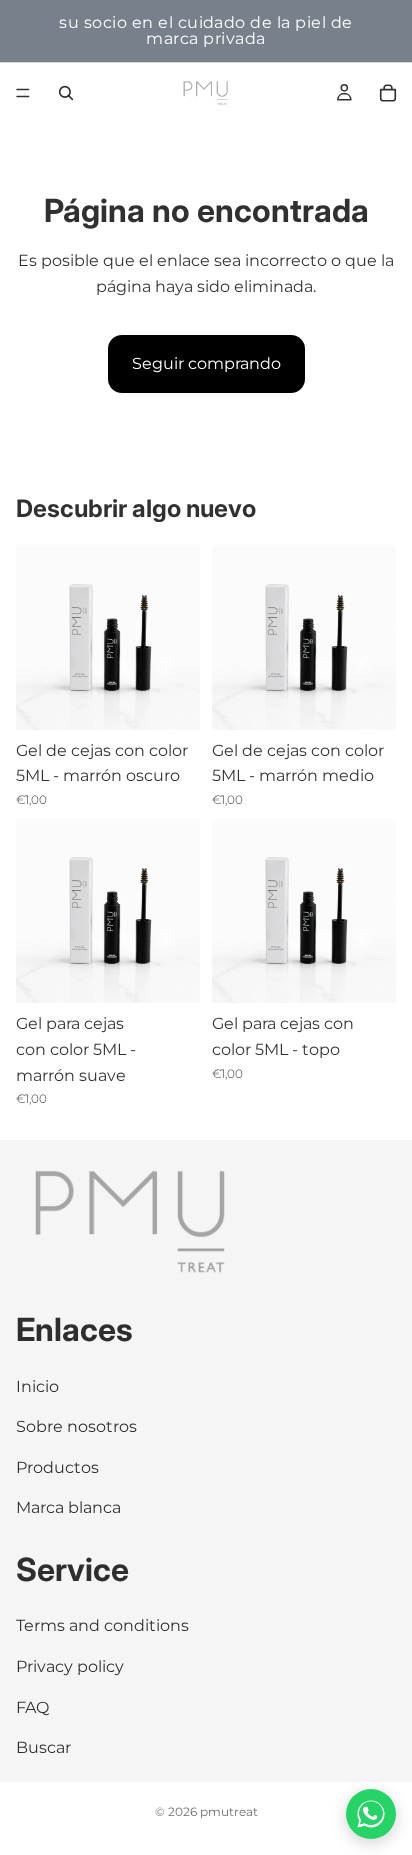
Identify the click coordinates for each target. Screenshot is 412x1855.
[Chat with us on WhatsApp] (371, 1814)
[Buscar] (66, 93)
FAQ (32, 1707)
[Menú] (23, 93)
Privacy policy (70, 1666)
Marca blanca (68, 1508)
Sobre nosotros (76, 1427)
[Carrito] (388, 93)
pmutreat (229, 1811)
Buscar (43, 1748)
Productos (57, 1467)
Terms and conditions (102, 1626)
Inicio (37, 1386)
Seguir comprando (206, 363)
